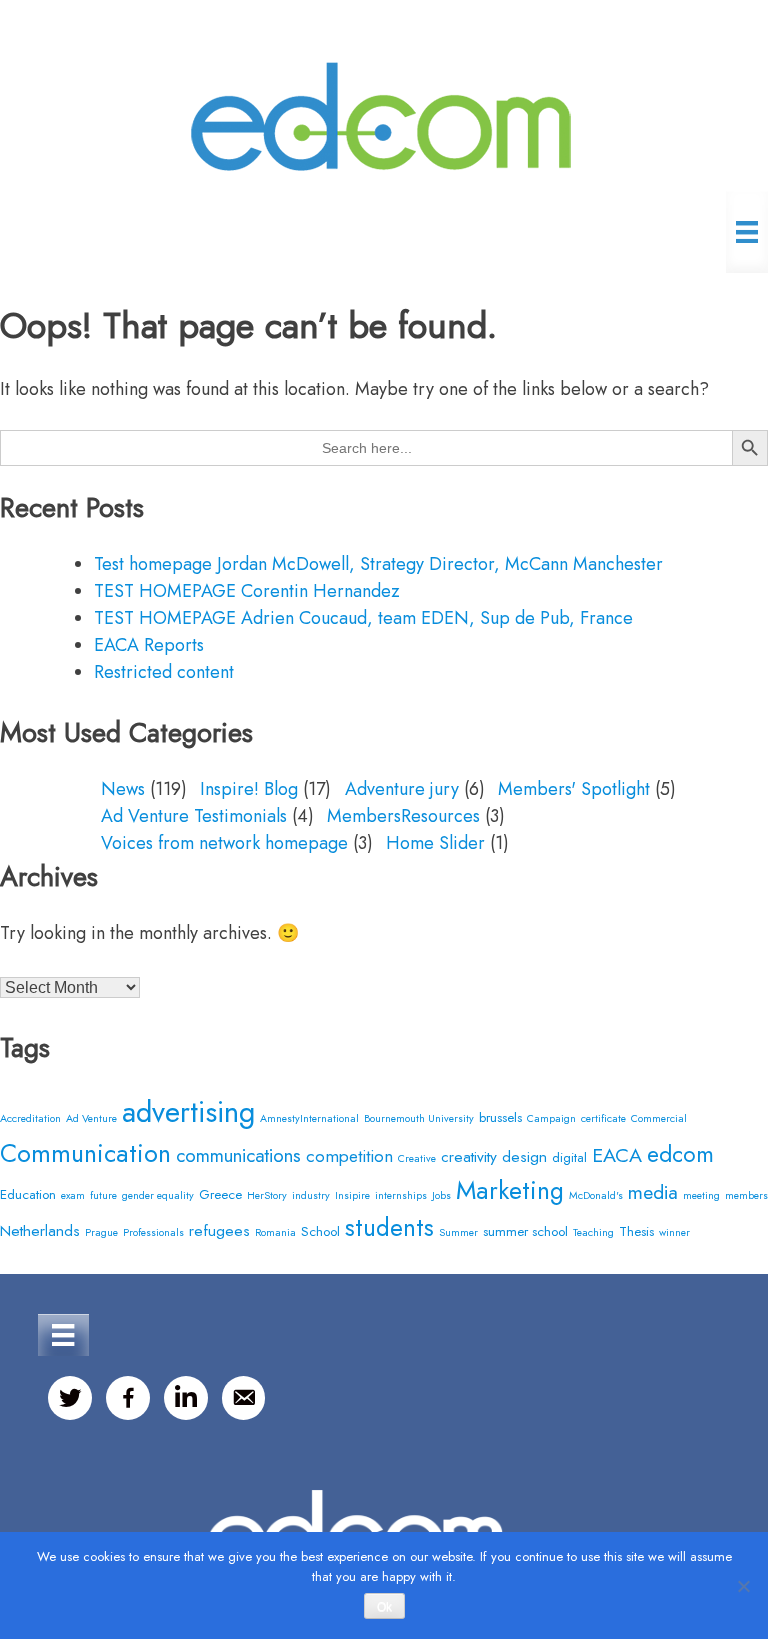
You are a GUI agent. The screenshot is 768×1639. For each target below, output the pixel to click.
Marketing (510, 1190)
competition (349, 1156)
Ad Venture (91, 1118)
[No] (743, 1586)
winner (674, 1232)
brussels (500, 1117)
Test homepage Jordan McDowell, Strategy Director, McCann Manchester (378, 564)
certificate (603, 1118)
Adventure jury (402, 789)
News (123, 789)
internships (401, 1195)
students (389, 1227)
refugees (219, 1230)
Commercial (659, 1118)
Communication (85, 1153)
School (320, 1231)
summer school (525, 1231)
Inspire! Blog (249, 789)
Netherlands (40, 1230)
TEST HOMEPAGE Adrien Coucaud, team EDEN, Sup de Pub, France (363, 618)
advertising (188, 1112)
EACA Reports (149, 645)
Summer (458, 1232)
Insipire (352, 1195)
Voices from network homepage (224, 843)
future (103, 1195)
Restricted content (164, 672)
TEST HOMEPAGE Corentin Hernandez (247, 591)
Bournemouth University (419, 1118)
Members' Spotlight (574, 789)
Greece (220, 1194)
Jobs (441, 1195)
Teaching (593, 1232)
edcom (680, 1154)
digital (569, 1157)
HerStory (267, 1195)
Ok (384, 1607)
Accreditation (30, 1118)
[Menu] (747, 232)
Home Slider (435, 843)
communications (238, 1155)
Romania (275, 1232)
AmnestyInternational (309, 1118)
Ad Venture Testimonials (194, 816)
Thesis (636, 1231)
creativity (469, 1156)
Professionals (153, 1232)
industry (311, 1195)
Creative (417, 1158)
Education (28, 1194)
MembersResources (403, 816)
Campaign (551, 1118)
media (653, 1192)
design (524, 1156)
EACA (617, 1155)
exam (73, 1195)
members (746, 1195)
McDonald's (596, 1195)
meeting (701, 1195)
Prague (101, 1232)
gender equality (158, 1195)
